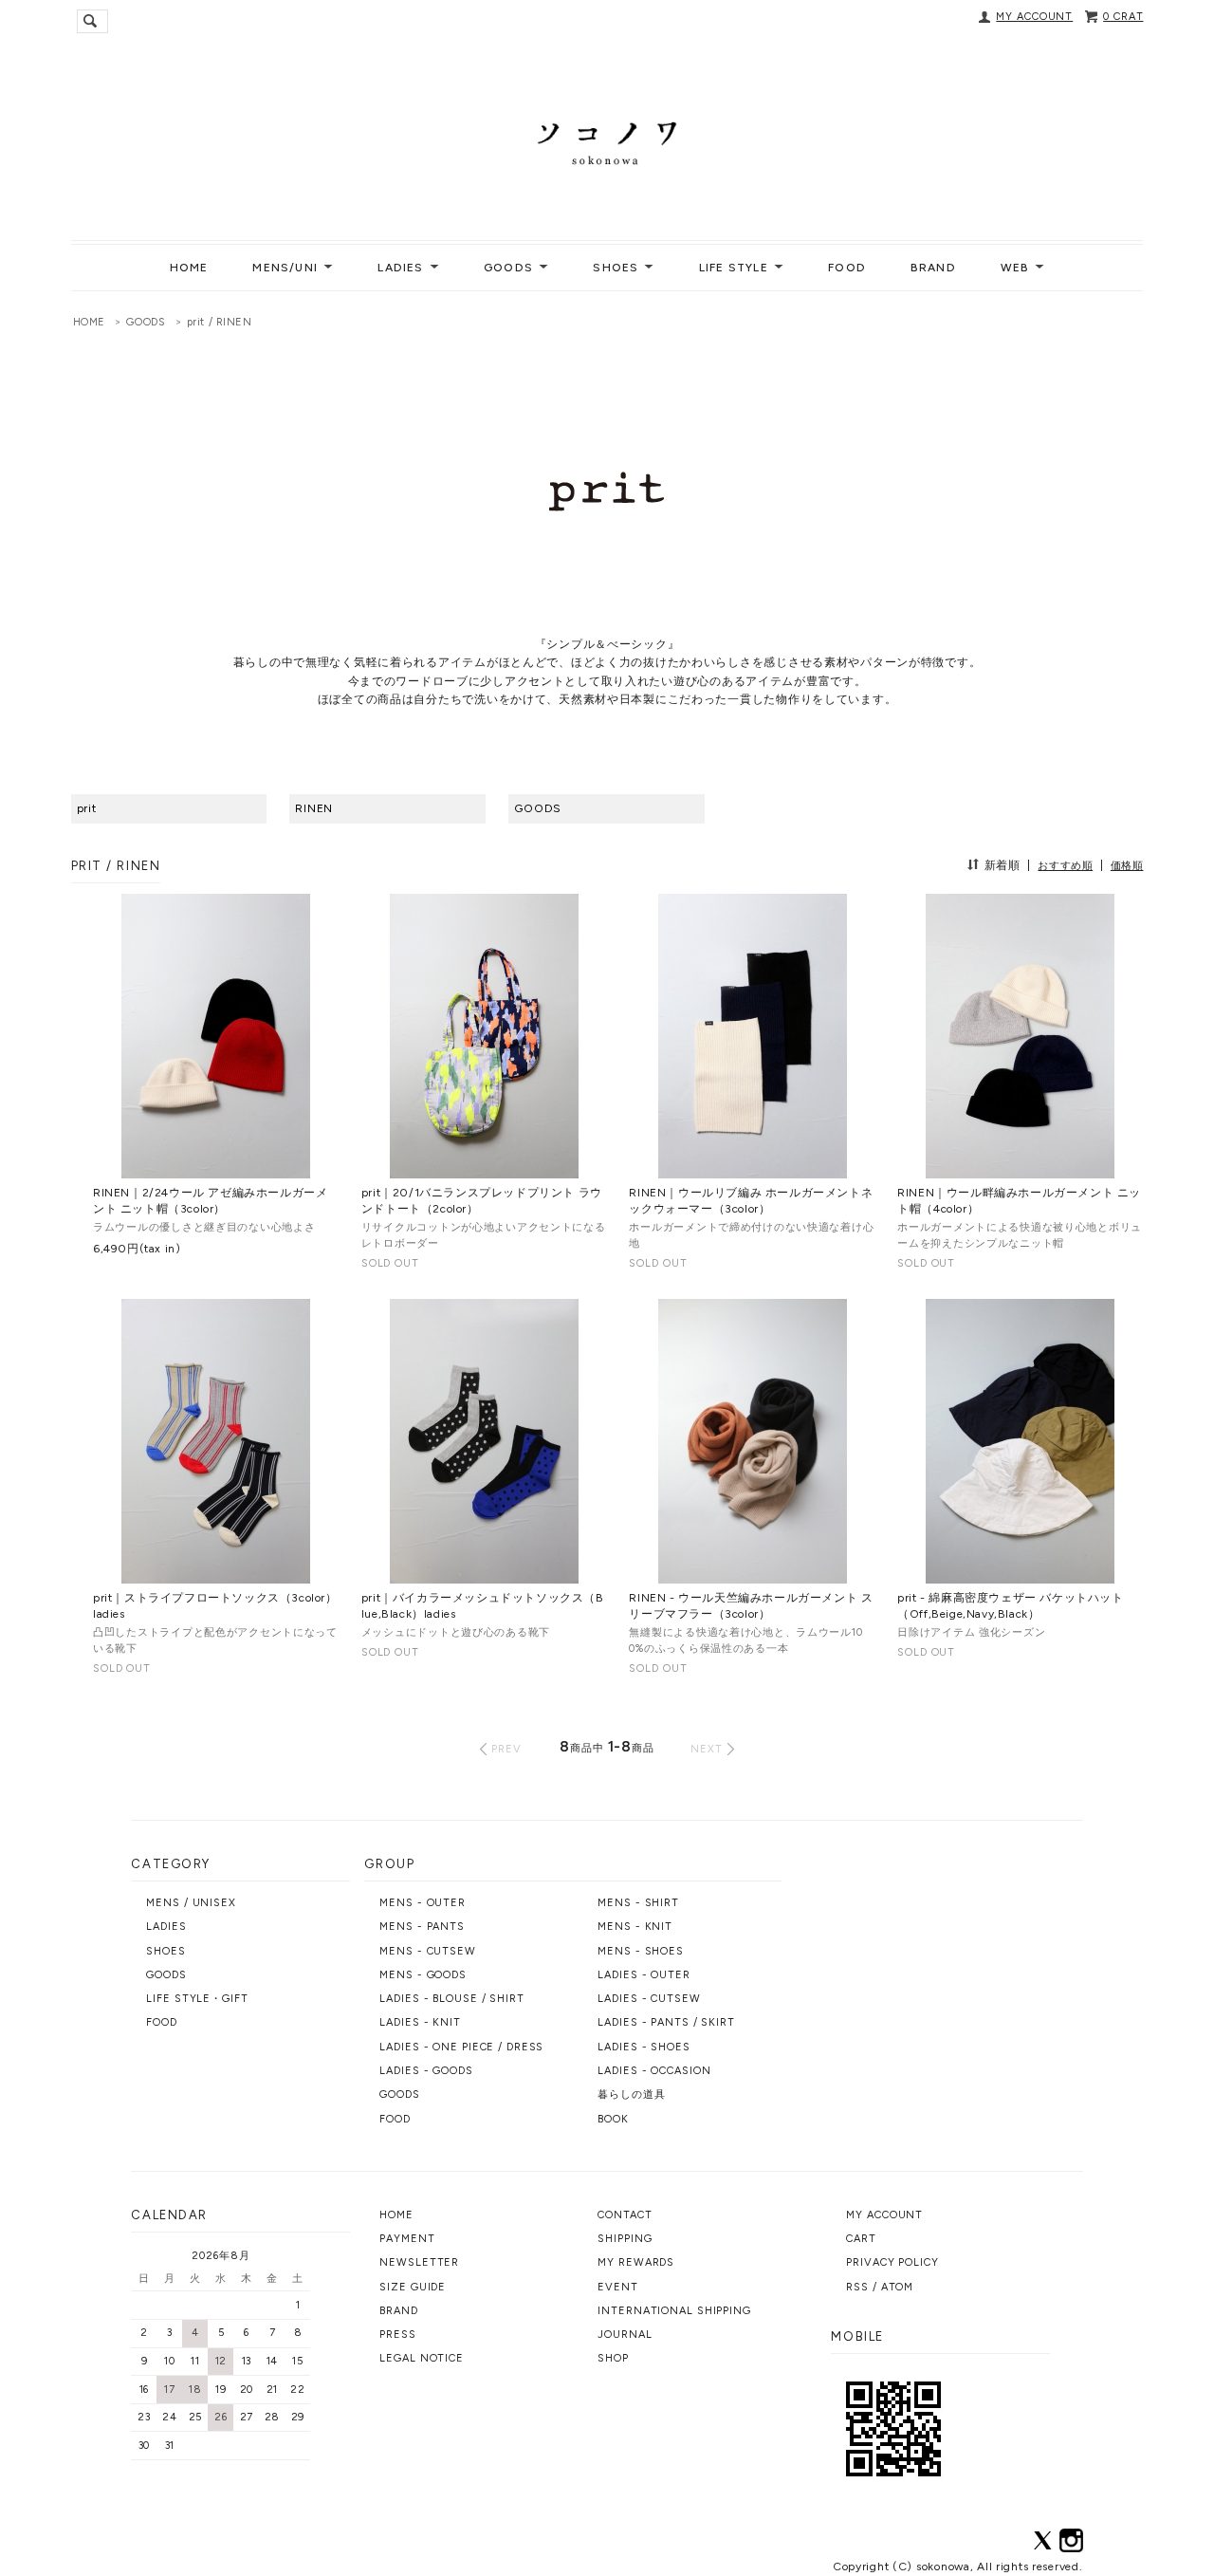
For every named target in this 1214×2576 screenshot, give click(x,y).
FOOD (847, 268)
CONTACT (625, 2215)
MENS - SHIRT (638, 1903)
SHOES (166, 1951)
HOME (189, 268)
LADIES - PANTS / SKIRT (666, 2022)
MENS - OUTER (423, 1903)
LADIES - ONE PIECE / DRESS (461, 2047)
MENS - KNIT (635, 1927)
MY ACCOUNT (1034, 17)
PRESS (397, 2335)
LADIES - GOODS (426, 2071)
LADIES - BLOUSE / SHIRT (451, 1999)
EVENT (617, 2287)
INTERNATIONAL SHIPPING (674, 2311)
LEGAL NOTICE (422, 2358)
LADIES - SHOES (644, 2047)
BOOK (613, 2119)
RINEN (314, 808)
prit (87, 808)
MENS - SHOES (641, 1951)
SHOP (613, 2358)
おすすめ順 (1065, 866)
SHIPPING (625, 2239)
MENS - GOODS (423, 1975)
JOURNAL (625, 2335)
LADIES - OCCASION (654, 2071)
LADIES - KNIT (420, 2022)
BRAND (933, 268)
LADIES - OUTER (644, 1975)
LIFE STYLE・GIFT (197, 1999)
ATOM (898, 2287)
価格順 (1127, 866)
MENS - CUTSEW (427, 1951)
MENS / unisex (191, 1903)
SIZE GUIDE (413, 2287)
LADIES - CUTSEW (649, 1999)
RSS (857, 2287)
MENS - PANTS (422, 1927)
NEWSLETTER (419, 2262)
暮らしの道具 (631, 2094)
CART (861, 2239)
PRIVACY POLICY (892, 2262)
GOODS (146, 322)
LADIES (166, 1927)
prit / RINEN (220, 322)
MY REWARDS (636, 2262)
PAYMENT (407, 2239)
